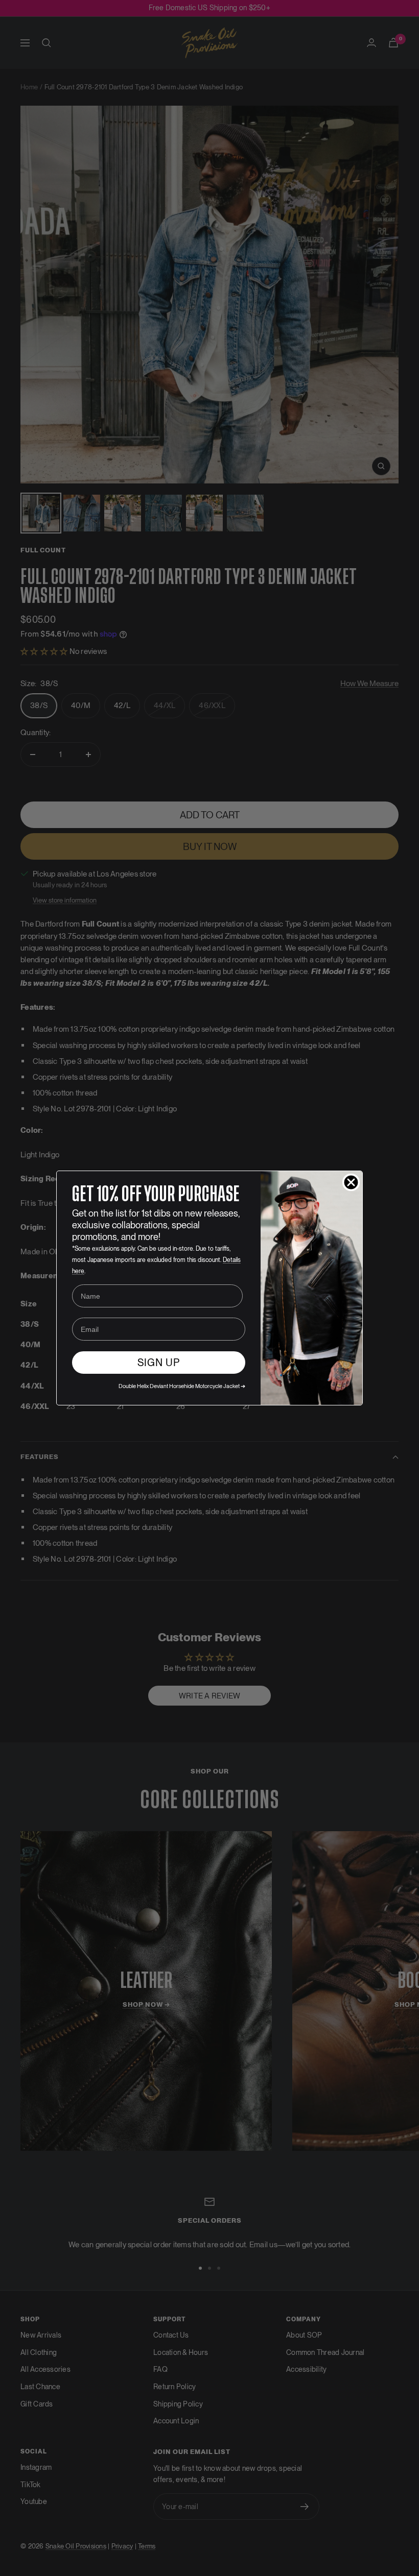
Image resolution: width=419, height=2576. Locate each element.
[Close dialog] (351, 1182)
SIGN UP (159, 1363)
